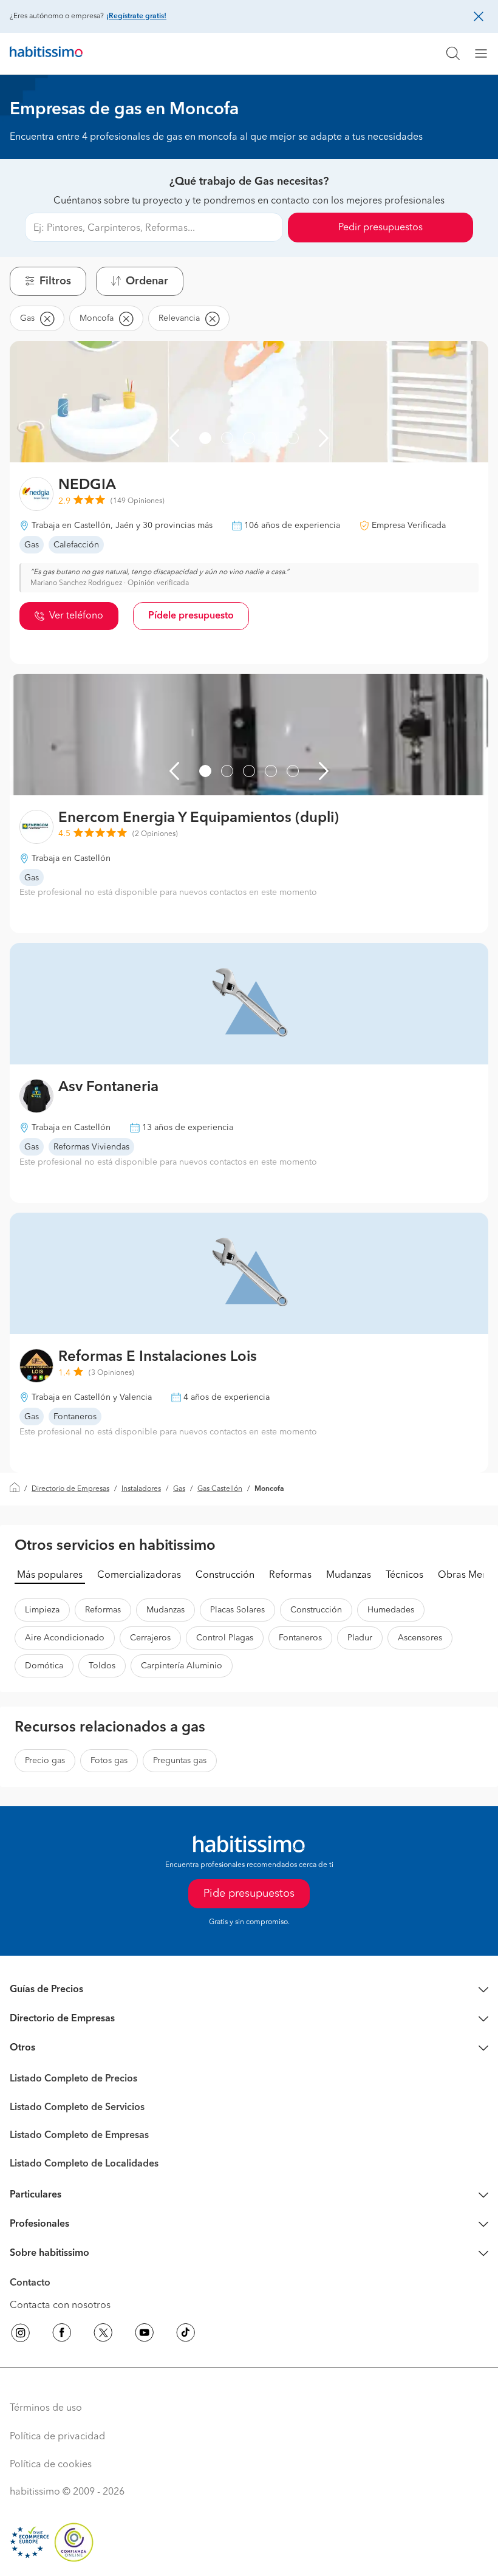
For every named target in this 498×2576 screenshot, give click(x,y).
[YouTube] (145, 2335)
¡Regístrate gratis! (136, 16)
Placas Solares (237, 1610)
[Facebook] (62, 2335)
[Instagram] (21, 2335)
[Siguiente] (324, 438)
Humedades (391, 1610)
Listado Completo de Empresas (79, 2136)
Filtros (55, 281)
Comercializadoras (139, 1575)
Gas (179, 1489)
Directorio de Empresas (70, 1489)
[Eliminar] (47, 318)
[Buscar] (453, 53)
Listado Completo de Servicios (77, 2108)
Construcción (225, 1575)
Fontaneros (300, 1638)
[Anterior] (174, 438)
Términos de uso (46, 2408)
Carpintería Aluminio (182, 1666)
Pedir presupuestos (380, 228)
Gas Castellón (220, 1489)
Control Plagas (225, 1638)
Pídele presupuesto (191, 616)
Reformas (290, 1575)
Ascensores (420, 1638)
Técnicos (404, 1575)
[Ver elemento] (205, 438)
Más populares (50, 1575)
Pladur (360, 1638)
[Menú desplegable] (486, 53)
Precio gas (45, 1761)
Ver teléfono (76, 616)
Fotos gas (109, 1761)
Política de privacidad (57, 2437)
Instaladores (141, 1489)
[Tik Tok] (186, 2335)
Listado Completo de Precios (73, 2079)
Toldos (102, 1666)
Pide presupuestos (249, 1894)
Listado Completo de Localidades (84, 2164)
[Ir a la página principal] (46, 53)
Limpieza (42, 1610)
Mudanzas (349, 1575)
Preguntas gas (180, 1761)
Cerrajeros (150, 1638)
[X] (103, 2335)
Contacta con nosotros (60, 2306)
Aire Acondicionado (65, 1638)
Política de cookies (51, 2465)
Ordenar (147, 281)
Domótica (44, 1666)
